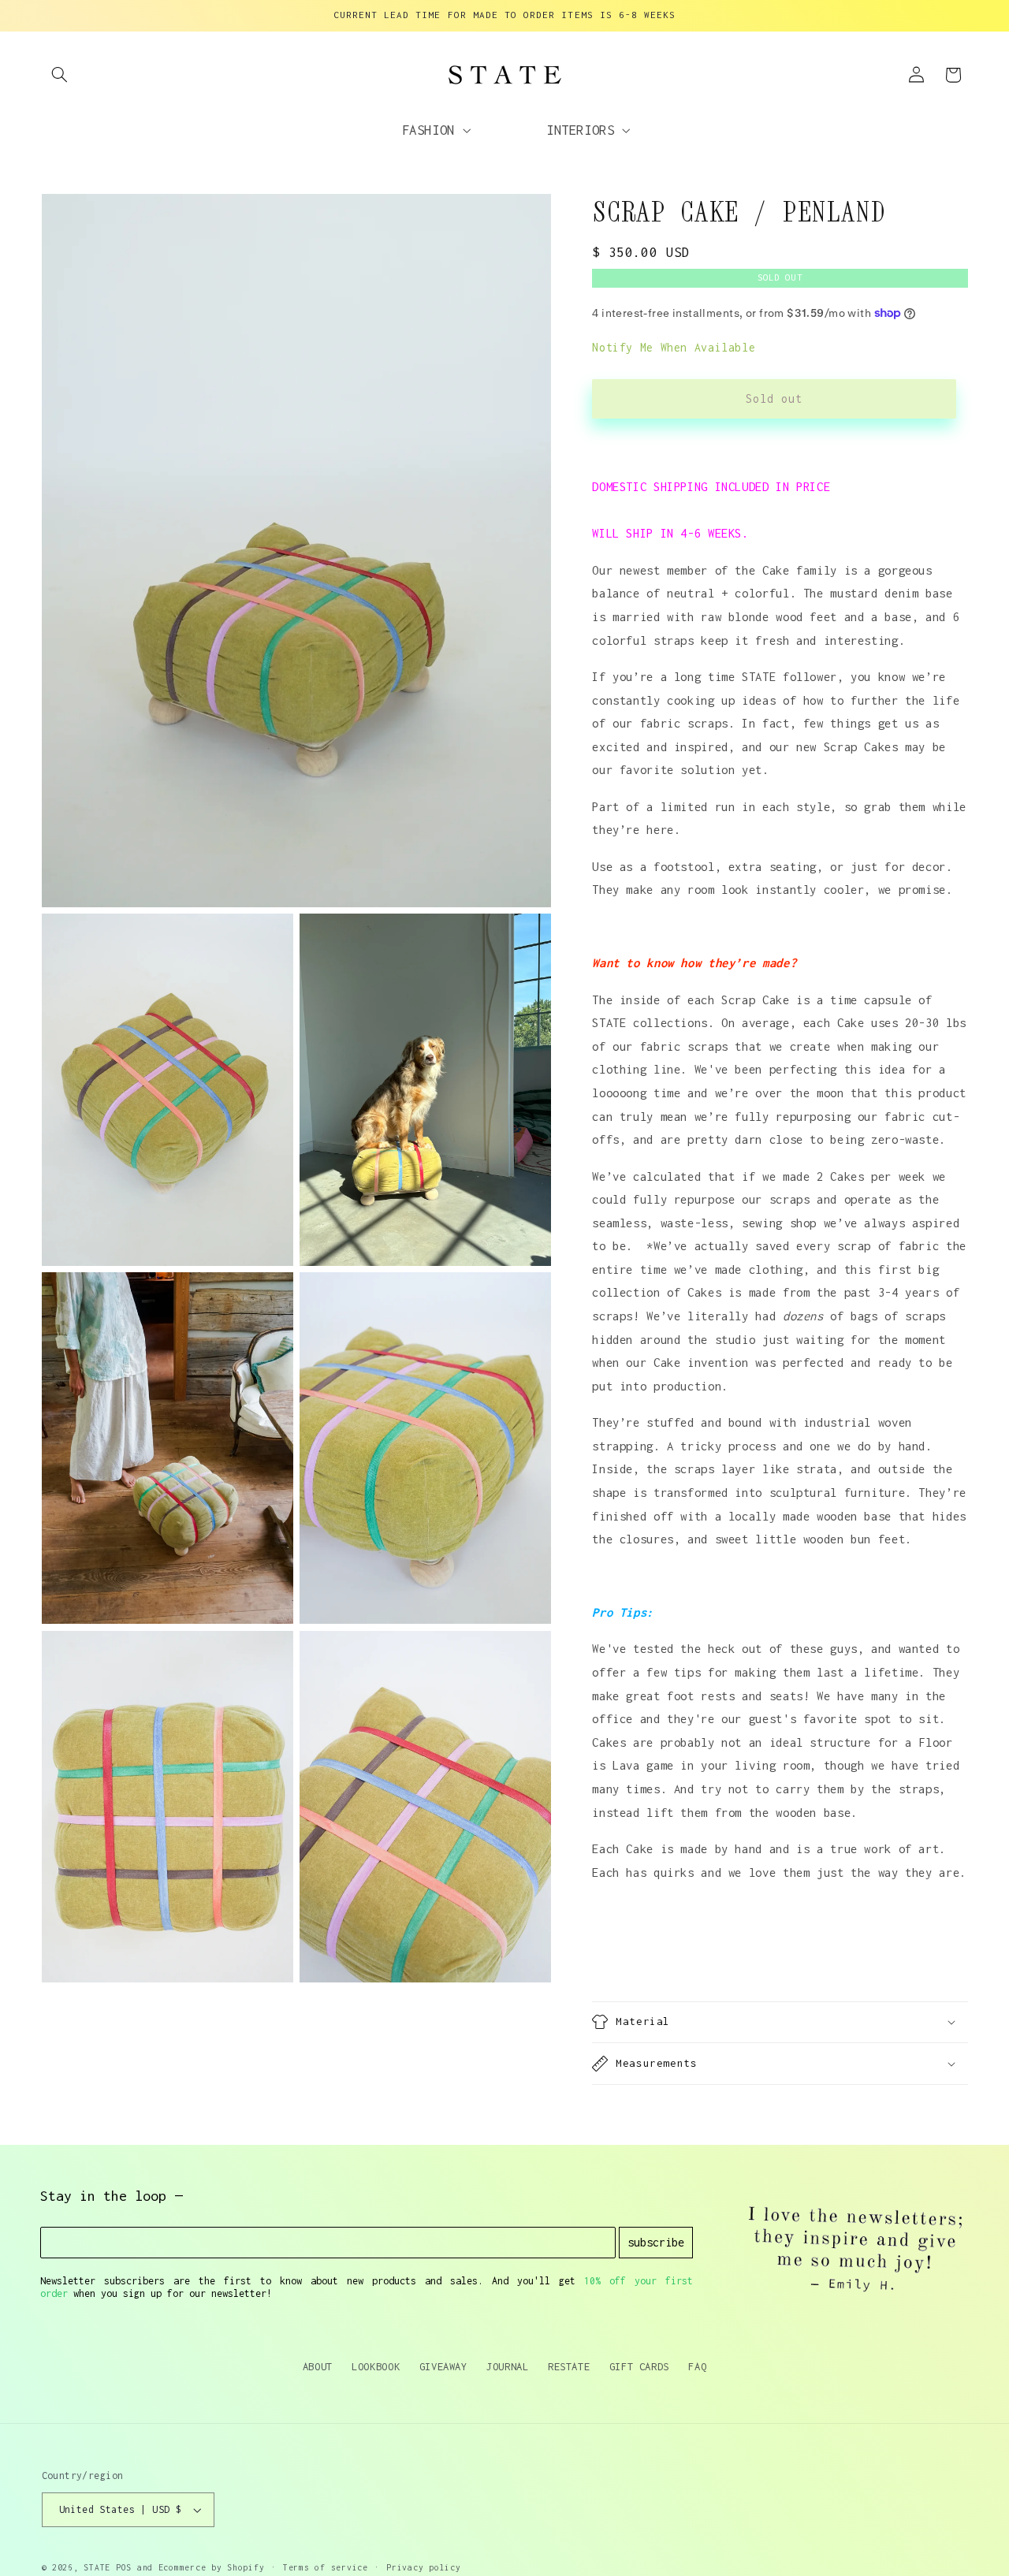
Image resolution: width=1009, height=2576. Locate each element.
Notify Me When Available (674, 347)
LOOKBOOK (376, 2366)
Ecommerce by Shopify (212, 2567)
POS (124, 2567)
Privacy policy (423, 2567)
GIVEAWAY (443, 2366)
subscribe (656, 2242)
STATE (97, 2567)
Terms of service (326, 2567)
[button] (60, 75)
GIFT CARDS (639, 2366)
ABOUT (318, 2366)
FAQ (697, 2366)
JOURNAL (507, 2366)
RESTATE (569, 2366)
